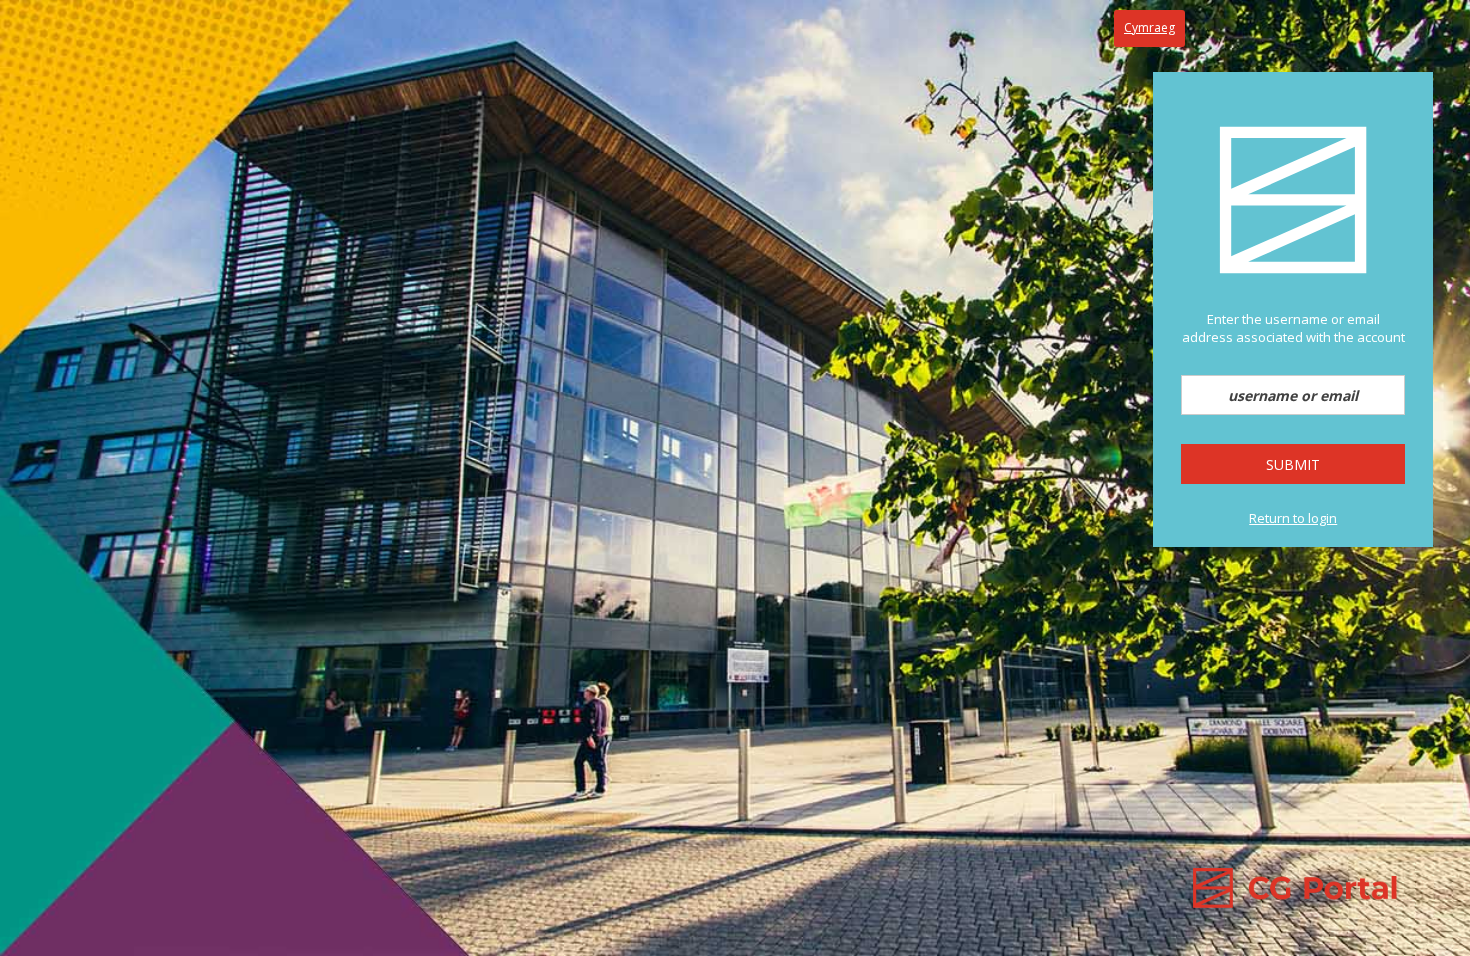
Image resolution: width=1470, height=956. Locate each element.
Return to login (1293, 518)
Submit (1293, 464)
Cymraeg (1149, 27)
